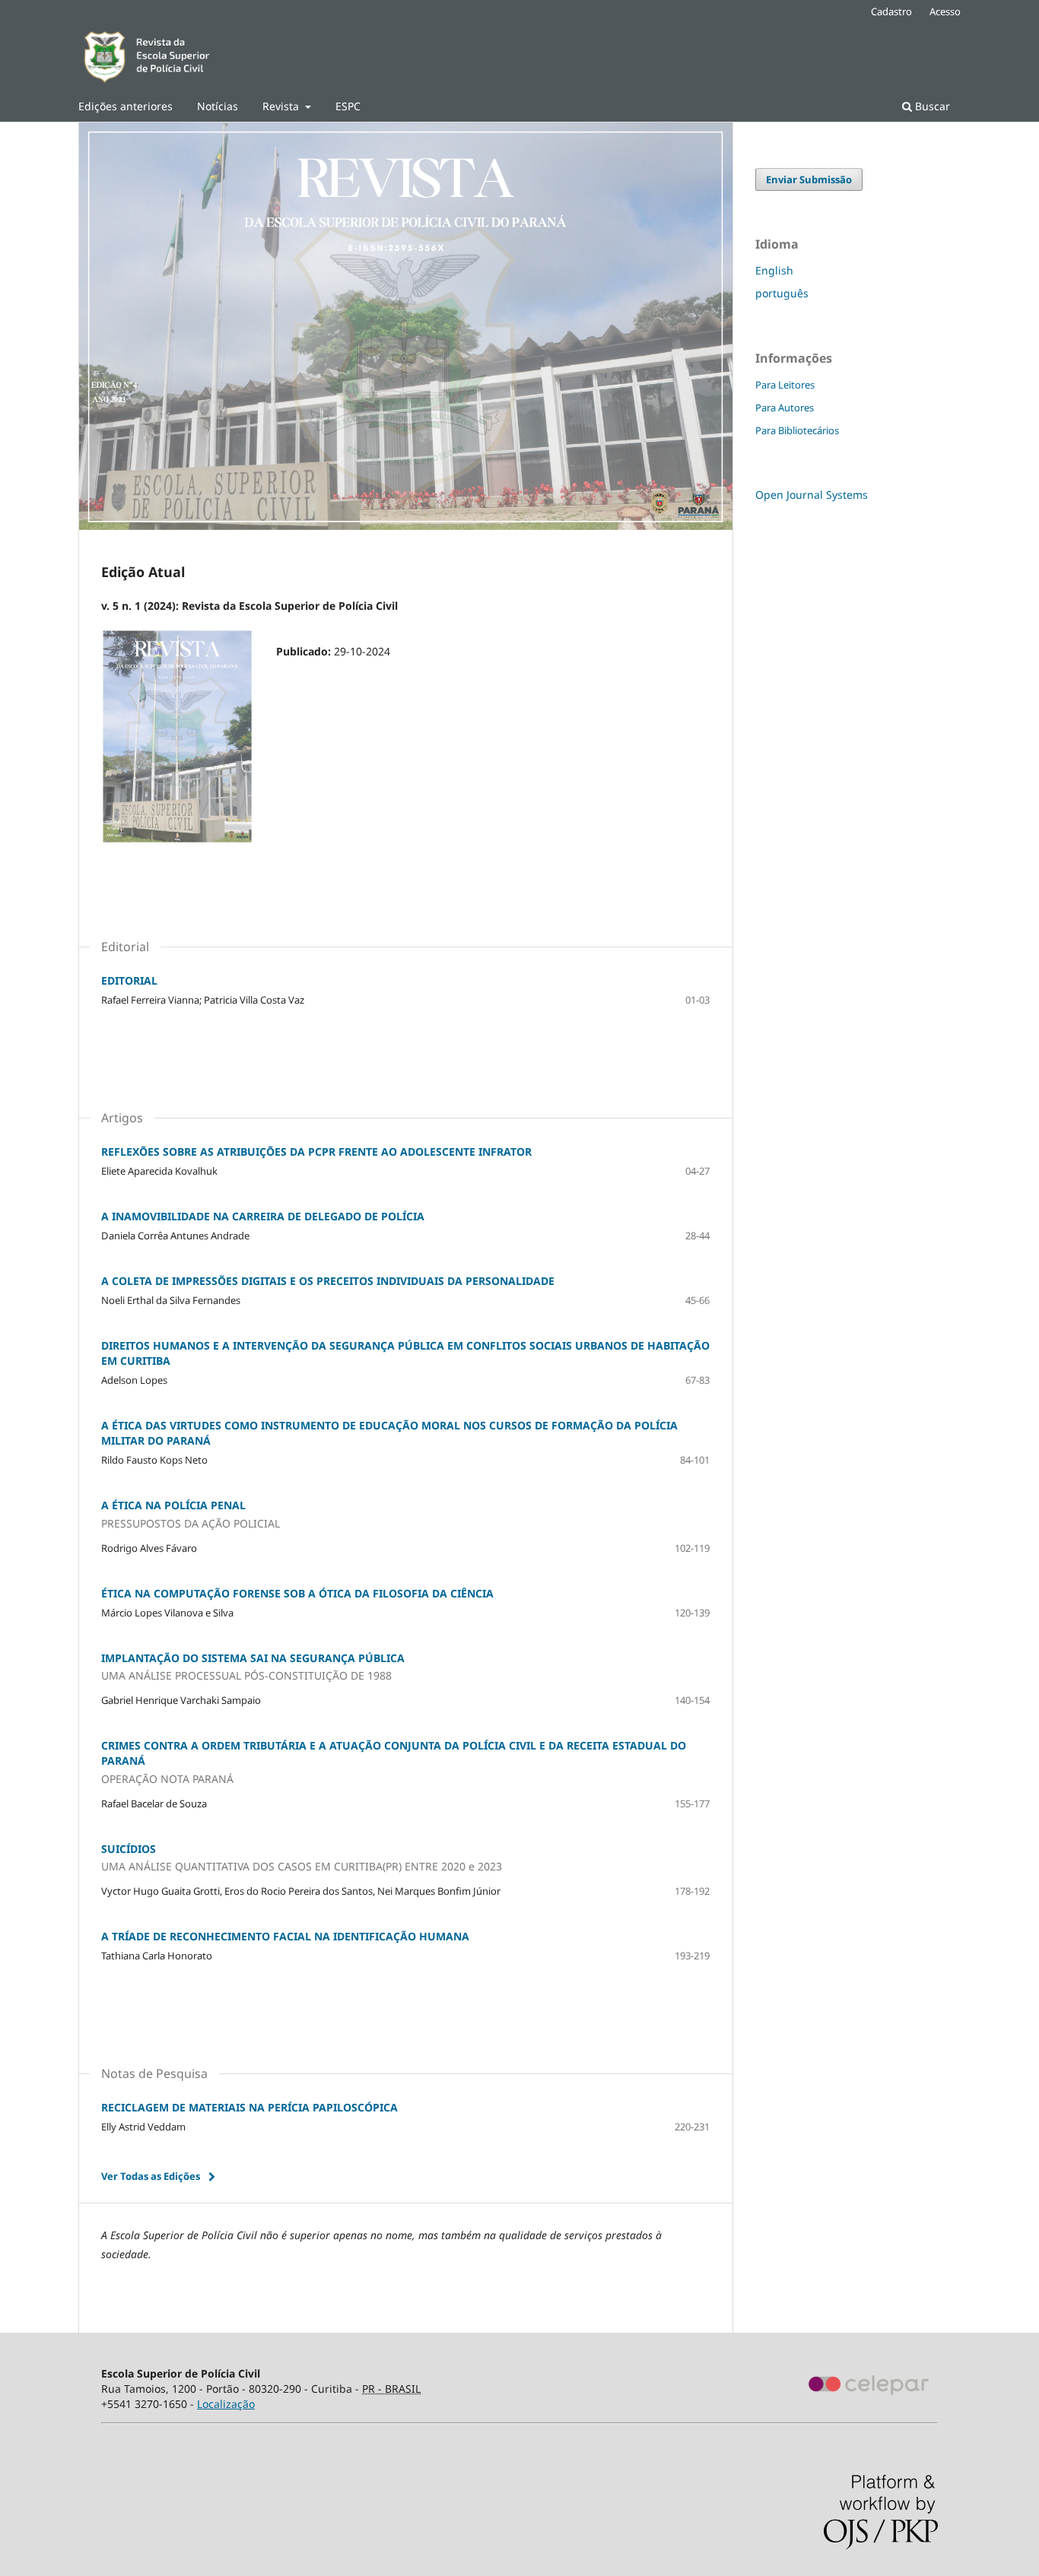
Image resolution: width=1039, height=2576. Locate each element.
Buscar (931, 106)
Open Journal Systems (812, 495)
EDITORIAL (129, 980)
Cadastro (891, 11)
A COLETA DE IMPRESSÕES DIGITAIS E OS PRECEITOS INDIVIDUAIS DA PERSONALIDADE (328, 1281)
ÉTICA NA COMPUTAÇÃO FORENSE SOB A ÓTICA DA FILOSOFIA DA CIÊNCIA (297, 1593)
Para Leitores (785, 385)
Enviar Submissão (809, 179)
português (782, 293)
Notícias (218, 106)
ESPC (348, 106)
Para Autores (785, 408)
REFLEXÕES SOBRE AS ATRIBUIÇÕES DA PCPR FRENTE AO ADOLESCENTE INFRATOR (316, 1152)
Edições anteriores (126, 106)
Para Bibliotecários (797, 430)
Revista (282, 106)
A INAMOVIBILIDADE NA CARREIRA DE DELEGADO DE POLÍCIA (263, 1216)
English (774, 270)
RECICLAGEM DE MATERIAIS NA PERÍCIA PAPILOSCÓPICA (249, 2107)
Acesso (945, 11)
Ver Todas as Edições (151, 2176)
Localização (226, 2404)
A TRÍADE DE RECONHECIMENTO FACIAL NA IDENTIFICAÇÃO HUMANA (285, 1936)
